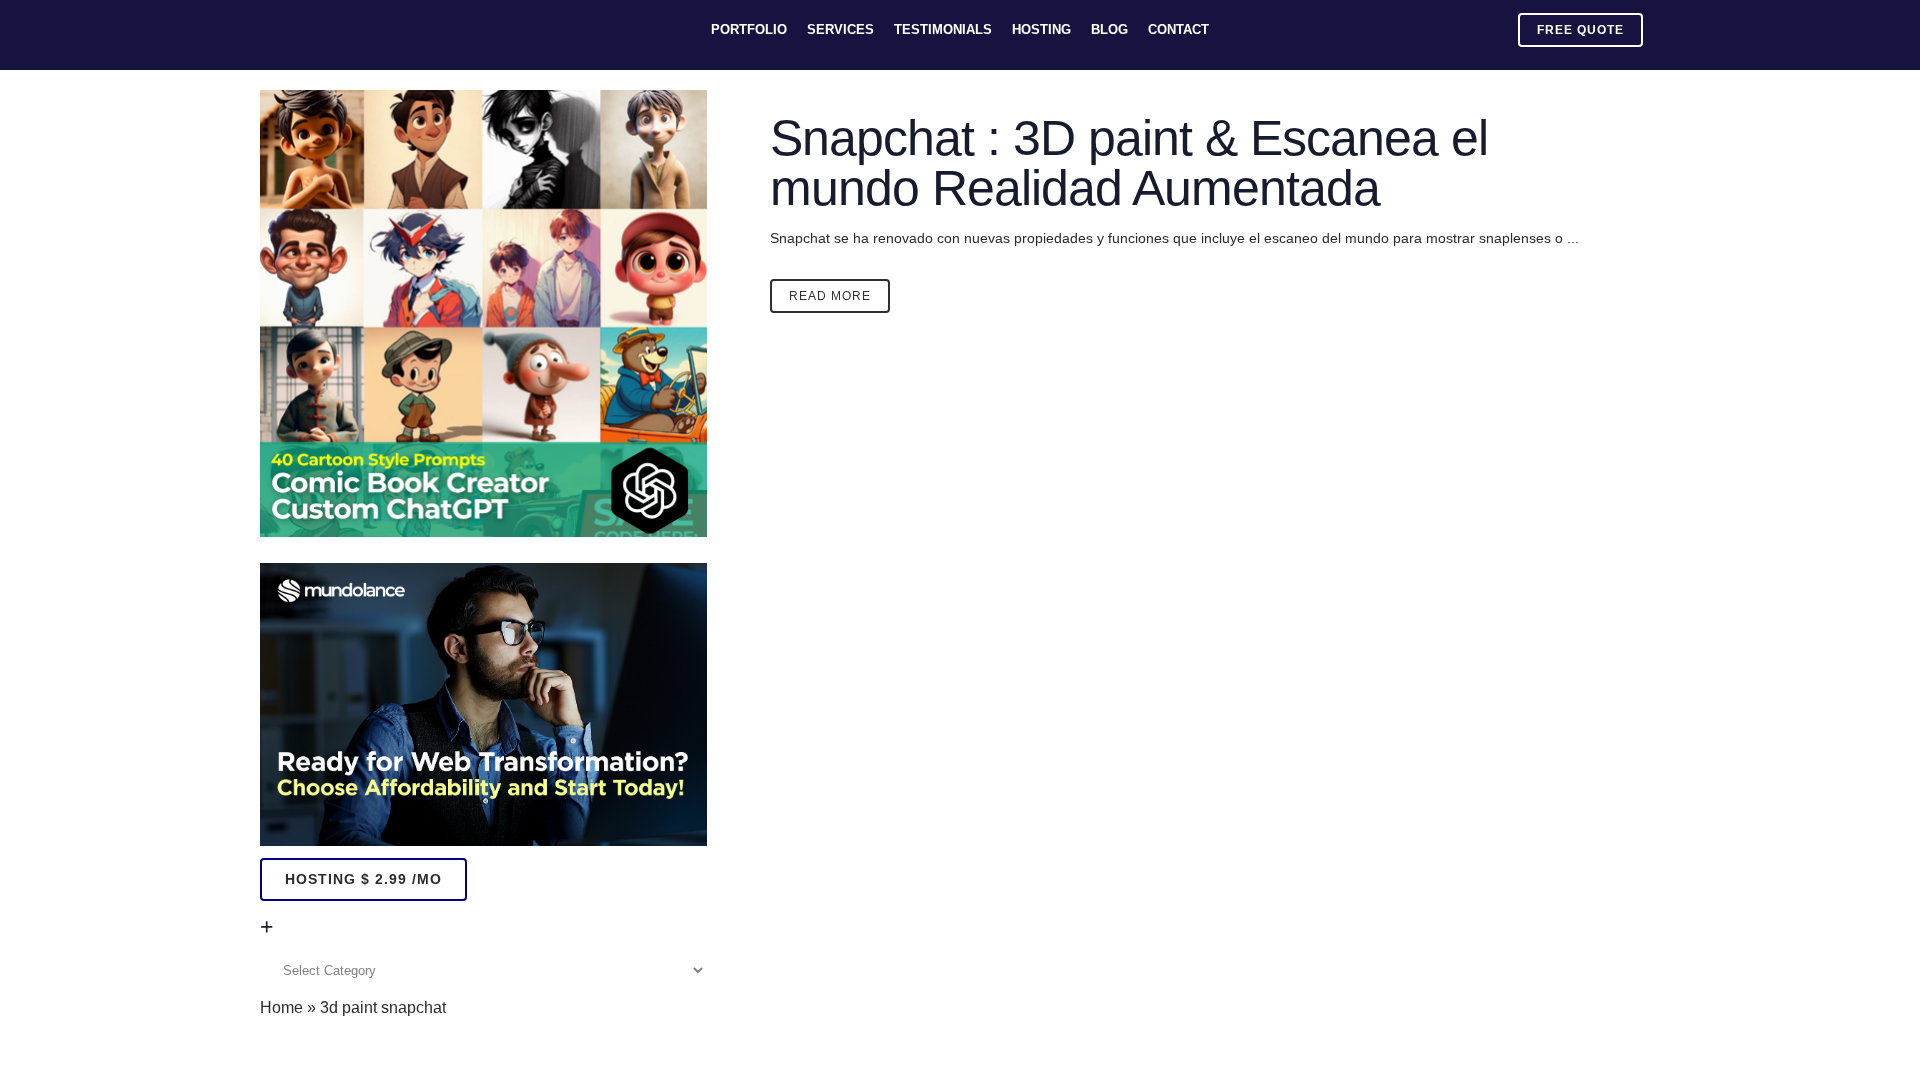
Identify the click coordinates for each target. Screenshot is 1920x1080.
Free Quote (1580, 30)
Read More (830, 296)
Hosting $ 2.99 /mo (363, 879)
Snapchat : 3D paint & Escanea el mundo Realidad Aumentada (1129, 163)
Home (281, 1007)
